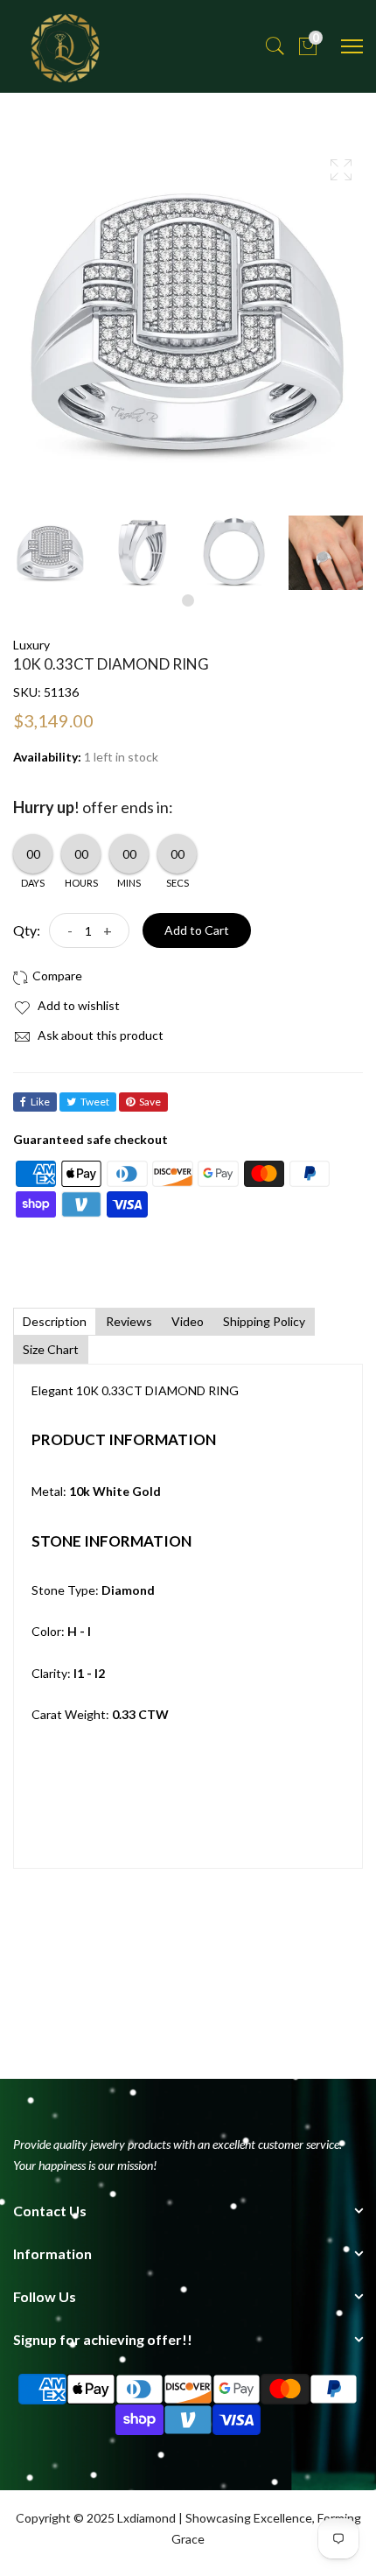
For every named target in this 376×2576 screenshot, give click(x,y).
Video (188, 1321)
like (40, 1102)
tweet (95, 1102)
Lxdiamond (146, 2518)
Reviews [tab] (129, 1321)
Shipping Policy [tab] (264, 1321)
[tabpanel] (50, 553)
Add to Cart (197, 930)
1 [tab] (188, 600)
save (150, 1102)
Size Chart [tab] (51, 1349)
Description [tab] (55, 1321)
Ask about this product (99, 1035)
